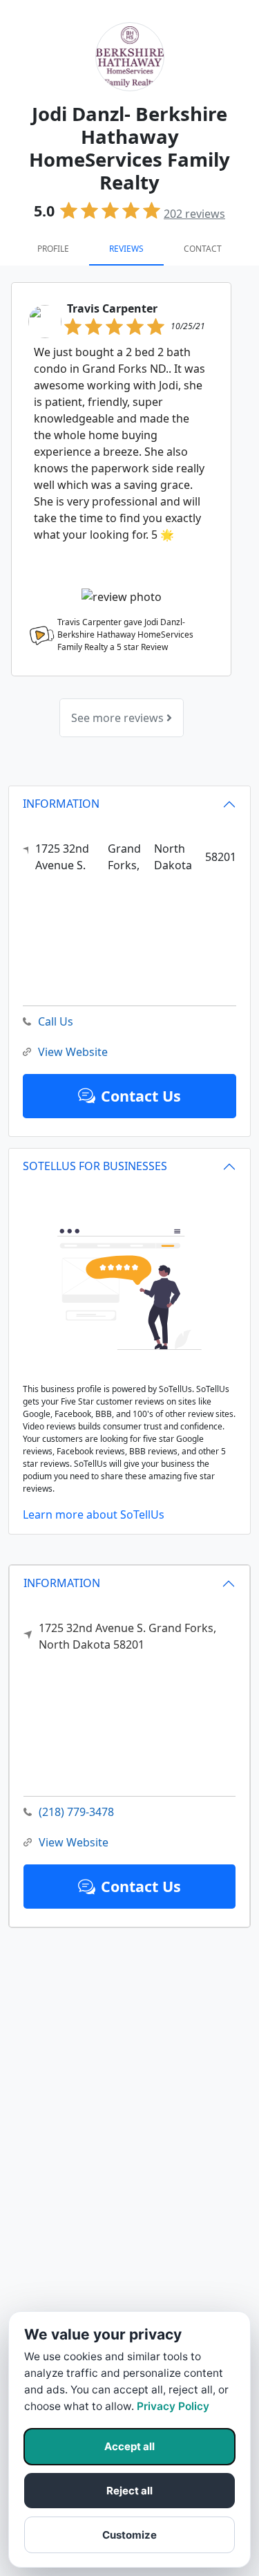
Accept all (129, 2446)
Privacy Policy (173, 2406)
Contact (203, 249)
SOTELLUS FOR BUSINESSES (95, 1166)
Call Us (56, 1021)
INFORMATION (62, 1583)
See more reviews (119, 718)
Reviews (126, 249)
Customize (129, 2535)
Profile (53, 249)
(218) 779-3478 (76, 1812)
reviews (194, 214)
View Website (74, 1842)
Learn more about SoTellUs (94, 1514)
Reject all (129, 2491)
